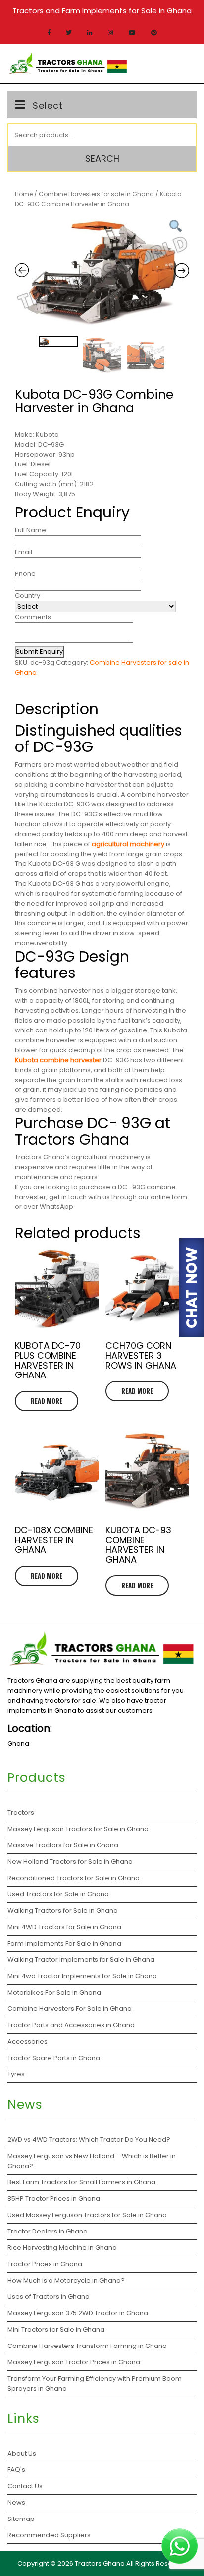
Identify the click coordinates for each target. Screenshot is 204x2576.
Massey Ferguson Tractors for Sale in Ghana (78, 1829)
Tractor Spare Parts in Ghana (54, 2058)
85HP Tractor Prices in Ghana (54, 2199)
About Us (22, 2453)
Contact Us (25, 2486)
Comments (33, 617)
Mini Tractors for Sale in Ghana (56, 2329)
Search (102, 158)
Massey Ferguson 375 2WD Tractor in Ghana (78, 2313)
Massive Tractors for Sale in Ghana (63, 1845)
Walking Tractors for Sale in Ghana (63, 1911)
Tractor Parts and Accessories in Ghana (71, 2025)
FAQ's (16, 2470)
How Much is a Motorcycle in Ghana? (67, 2280)
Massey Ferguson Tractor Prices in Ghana (74, 2362)
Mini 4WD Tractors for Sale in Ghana (64, 1927)
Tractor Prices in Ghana (46, 2264)
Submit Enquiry (39, 652)
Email (24, 552)
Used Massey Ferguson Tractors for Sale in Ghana (88, 2215)
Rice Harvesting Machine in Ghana (62, 2248)
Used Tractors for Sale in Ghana (58, 1894)
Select (48, 105)
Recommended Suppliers (49, 2535)
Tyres (16, 2074)
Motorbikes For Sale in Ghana (54, 1992)
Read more (47, 1401)
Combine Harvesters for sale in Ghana (96, 194)
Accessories (27, 2041)
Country (27, 596)
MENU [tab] (181, 62)
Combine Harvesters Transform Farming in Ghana (88, 2346)
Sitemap (21, 2519)
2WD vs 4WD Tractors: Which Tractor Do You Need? (90, 2140)
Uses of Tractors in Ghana (49, 2297)
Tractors (21, 1812)
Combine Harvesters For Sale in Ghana (70, 2009)
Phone (25, 574)
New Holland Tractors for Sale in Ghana (70, 1861)
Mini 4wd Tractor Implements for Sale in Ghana (82, 1976)
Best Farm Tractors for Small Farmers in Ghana (81, 2182)
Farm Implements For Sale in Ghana (64, 1943)
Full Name (30, 530)
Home (24, 194)
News (16, 2502)
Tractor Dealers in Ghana (48, 2231)
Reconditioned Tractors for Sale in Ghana (74, 1878)
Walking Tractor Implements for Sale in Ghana (81, 1960)
